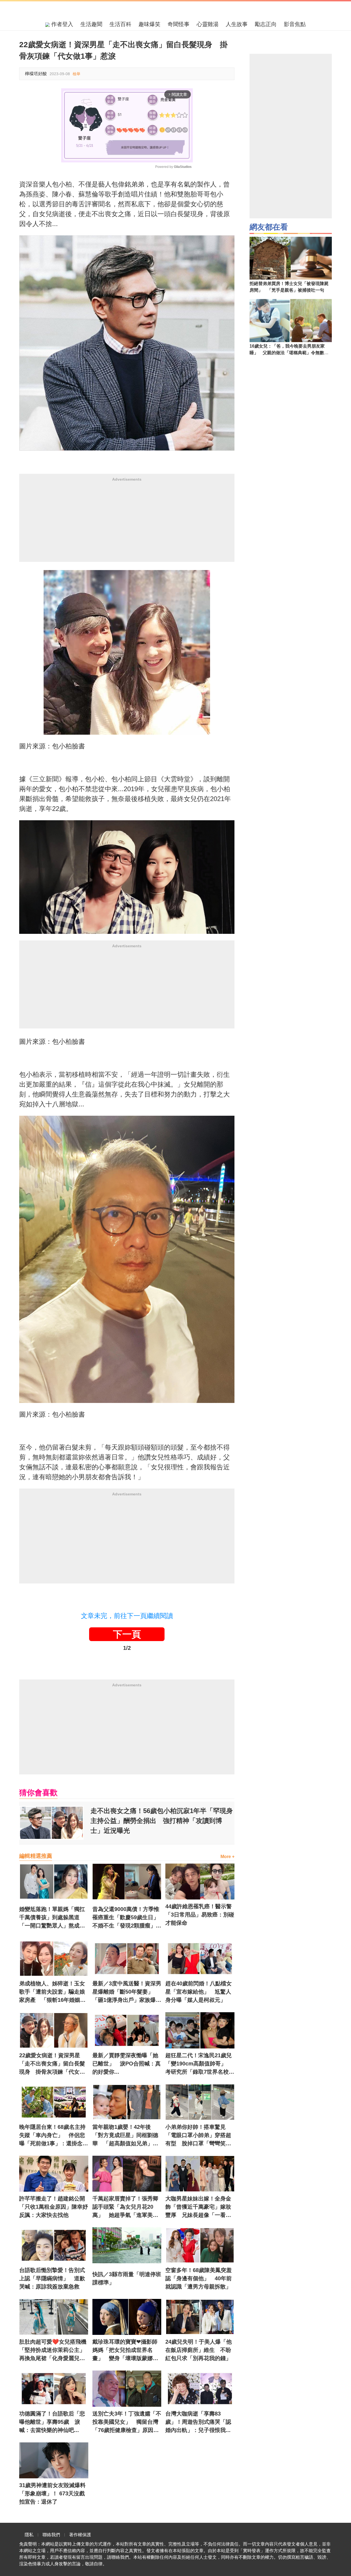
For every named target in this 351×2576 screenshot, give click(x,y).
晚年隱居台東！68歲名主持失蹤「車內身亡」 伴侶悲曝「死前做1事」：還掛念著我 (54, 2136)
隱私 (29, 2535)
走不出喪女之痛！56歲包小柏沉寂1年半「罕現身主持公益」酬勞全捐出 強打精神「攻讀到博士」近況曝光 (162, 1821)
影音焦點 (295, 24)
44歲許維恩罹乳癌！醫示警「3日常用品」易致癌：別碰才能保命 (200, 1915)
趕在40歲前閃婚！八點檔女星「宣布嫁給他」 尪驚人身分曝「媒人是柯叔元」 (199, 1992)
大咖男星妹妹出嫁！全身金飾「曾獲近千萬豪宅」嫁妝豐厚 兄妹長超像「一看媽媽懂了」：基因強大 (198, 2207)
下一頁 (127, 1634)
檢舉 (77, 74)
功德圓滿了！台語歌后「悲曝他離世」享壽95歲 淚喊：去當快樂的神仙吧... (52, 2422)
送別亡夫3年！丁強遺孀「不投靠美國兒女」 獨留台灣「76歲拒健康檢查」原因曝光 (127, 2422)
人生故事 (237, 24)
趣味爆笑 (149, 24)
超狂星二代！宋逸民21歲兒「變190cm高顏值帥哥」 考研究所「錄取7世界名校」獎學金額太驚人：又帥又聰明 (200, 2064)
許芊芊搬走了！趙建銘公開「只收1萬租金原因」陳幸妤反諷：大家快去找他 (54, 2207)
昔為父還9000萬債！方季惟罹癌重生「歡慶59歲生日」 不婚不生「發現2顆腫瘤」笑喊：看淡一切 (127, 1918)
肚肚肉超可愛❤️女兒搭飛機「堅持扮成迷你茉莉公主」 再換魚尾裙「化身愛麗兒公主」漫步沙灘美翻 (54, 2350)
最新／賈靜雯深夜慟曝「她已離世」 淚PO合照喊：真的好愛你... (127, 2064)
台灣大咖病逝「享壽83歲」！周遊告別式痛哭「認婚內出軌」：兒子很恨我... (198, 2422)
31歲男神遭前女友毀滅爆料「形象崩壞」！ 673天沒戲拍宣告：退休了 (52, 2493)
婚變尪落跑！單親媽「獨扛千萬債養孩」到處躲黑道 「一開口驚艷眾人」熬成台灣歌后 (52, 1918)
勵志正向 (266, 24)
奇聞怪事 (179, 24)
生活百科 (120, 24)
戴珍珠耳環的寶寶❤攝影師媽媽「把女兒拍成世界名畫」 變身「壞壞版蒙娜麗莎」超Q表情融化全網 (125, 2350)
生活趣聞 (91, 24)
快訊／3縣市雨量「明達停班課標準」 (127, 2278)
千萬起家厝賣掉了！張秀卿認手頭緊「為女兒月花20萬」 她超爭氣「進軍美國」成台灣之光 (125, 2207)
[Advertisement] (127, 523)
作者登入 (61, 24)
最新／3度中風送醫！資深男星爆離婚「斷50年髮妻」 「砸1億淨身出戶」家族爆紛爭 (127, 1992)
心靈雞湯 (208, 24)
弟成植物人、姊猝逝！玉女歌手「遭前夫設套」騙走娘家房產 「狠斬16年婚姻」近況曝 (52, 1992)
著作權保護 (80, 2535)
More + (227, 1857)
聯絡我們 (51, 2535)
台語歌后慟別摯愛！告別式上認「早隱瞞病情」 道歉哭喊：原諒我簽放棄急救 (52, 2278)
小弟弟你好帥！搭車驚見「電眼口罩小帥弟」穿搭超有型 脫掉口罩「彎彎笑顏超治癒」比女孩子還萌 (198, 2136)
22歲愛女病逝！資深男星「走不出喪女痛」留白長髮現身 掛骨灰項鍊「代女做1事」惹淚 (54, 2064)
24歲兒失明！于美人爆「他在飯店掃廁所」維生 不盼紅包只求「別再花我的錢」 (199, 2350)
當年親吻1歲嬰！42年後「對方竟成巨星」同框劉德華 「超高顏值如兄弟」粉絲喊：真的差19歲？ (125, 2136)
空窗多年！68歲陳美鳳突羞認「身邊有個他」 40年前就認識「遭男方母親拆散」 (199, 2278)
